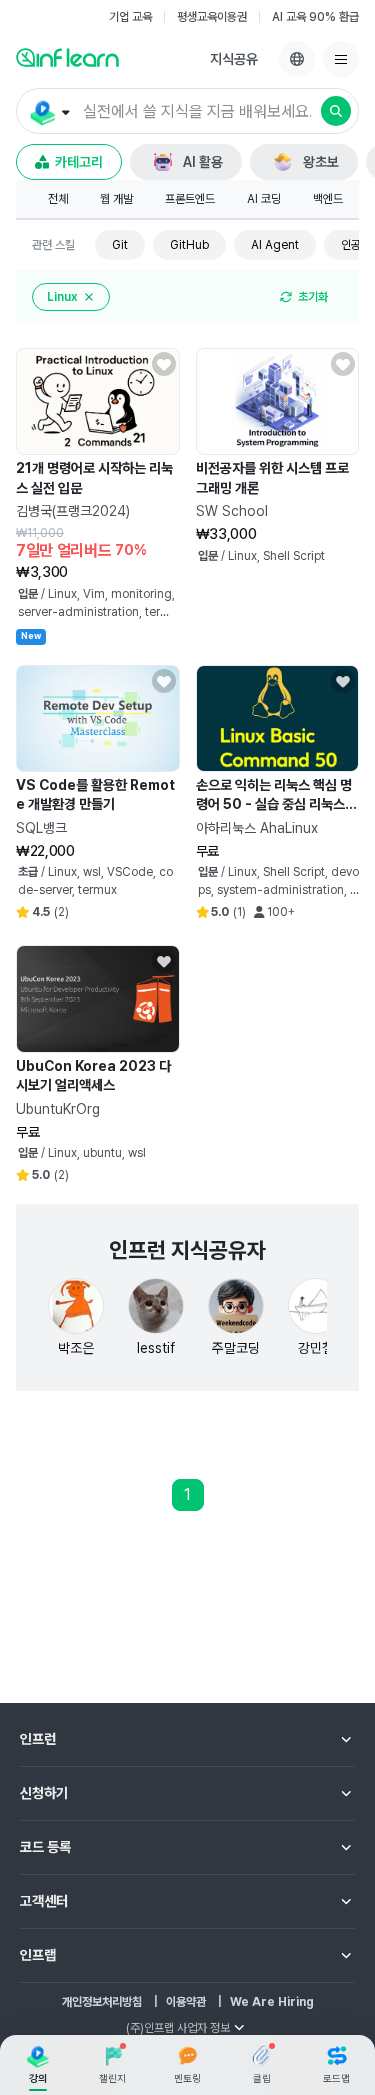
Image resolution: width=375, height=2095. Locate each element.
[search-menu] (48, 112)
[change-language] (297, 59)
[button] (187, 111)
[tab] (58, 200)
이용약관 (186, 2002)
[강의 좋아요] (164, 364)
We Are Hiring (272, 2002)
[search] (336, 111)
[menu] (341, 59)
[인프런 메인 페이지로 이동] (67, 57)
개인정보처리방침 (102, 2002)
